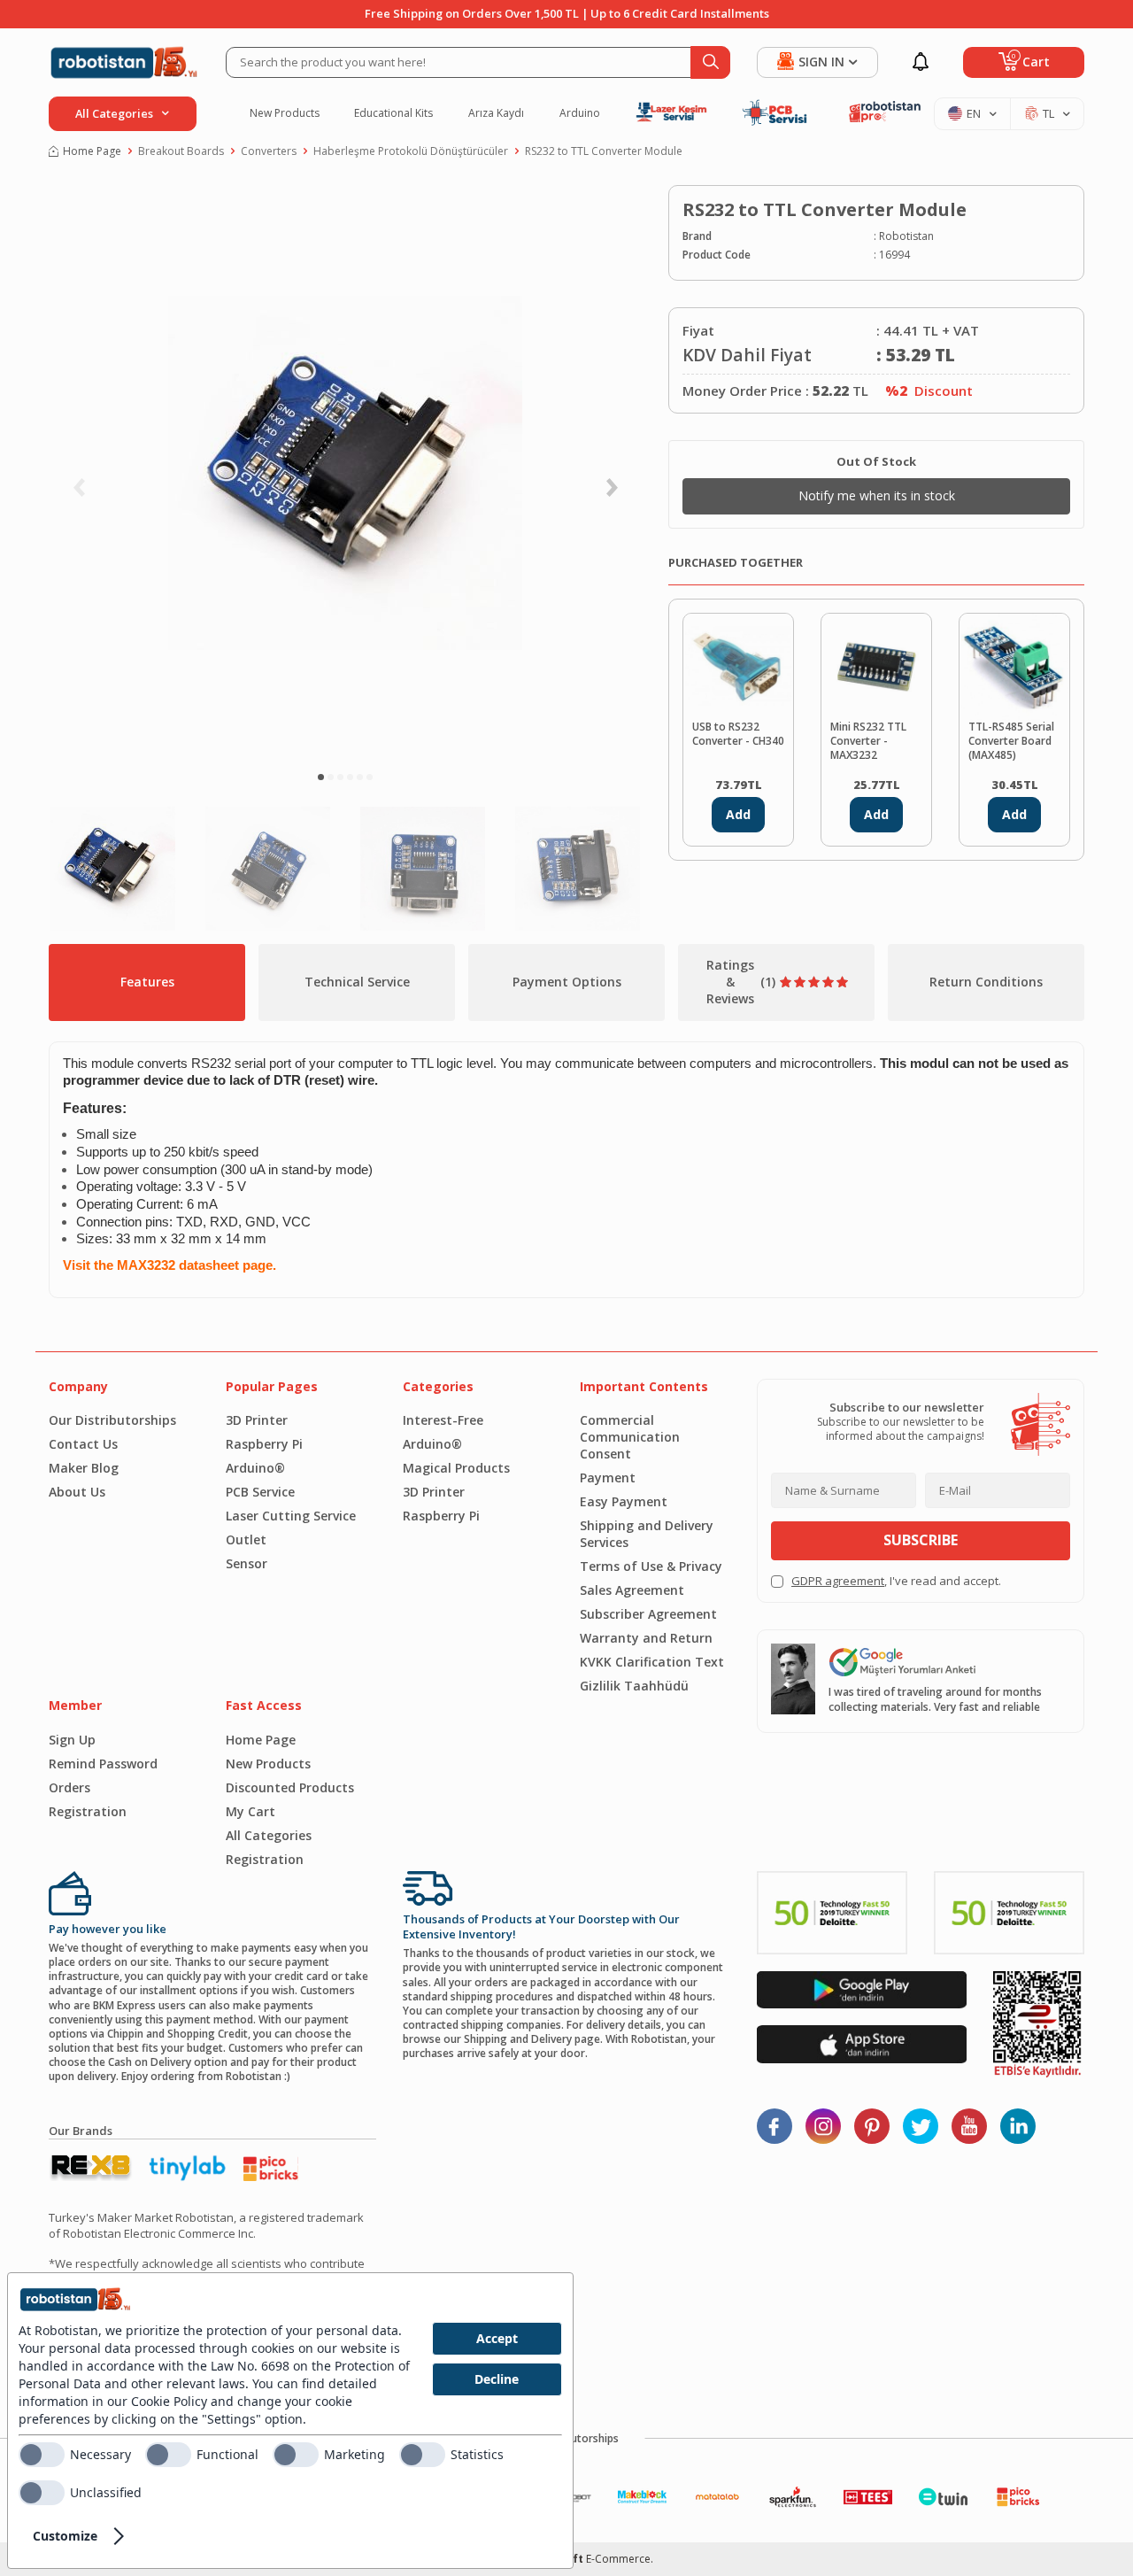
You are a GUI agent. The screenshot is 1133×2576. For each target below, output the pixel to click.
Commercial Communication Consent (630, 1437)
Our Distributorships (112, 1420)
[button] (321, 777)
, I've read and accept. (896, 1581)
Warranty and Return (646, 1638)
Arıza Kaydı (496, 113)
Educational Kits (393, 113)
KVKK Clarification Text (652, 1662)
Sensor (247, 1563)
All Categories (269, 1835)
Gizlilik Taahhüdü (634, 1686)
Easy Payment (624, 1501)
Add (738, 814)
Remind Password (103, 1764)
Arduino (580, 113)
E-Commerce (618, 2559)
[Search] (710, 62)
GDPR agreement (838, 1581)
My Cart (250, 1811)
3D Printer (257, 1420)
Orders (69, 1787)
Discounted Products (290, 1787)
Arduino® (255, 1468)
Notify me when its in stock (877, 495)
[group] (345, 473)
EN (974, 113)
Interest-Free (443, 1420)
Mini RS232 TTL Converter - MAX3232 (868, 741)
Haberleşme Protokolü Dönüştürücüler (411, 151)
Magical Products (456, 1468)
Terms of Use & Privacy (651, 1566)
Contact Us (83, 1444)
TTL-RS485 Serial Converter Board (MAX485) (1011, 741)
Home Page (92, 151)
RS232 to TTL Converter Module (604, 151)
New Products (285, 113)
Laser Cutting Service (291, 1516)
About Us (77, 1492)
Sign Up (72, 1740)
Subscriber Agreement (648, 1614)
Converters (269, 151)
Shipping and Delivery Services (647, 1534)
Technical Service (357, 982)
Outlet (246, 1539)
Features (147, 982)
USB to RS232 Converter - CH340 (738, 734)
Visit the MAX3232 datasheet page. (170, 1265)
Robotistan (906, 236)
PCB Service (260, 1492)
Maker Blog (84, 1468)
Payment (608, 1478)
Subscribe (921, 1540)
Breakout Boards (181, 151)
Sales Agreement (632, 1590)
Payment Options (567, 982)
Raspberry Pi (264, 1444)
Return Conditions (986, 982)
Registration (88, 1811)
